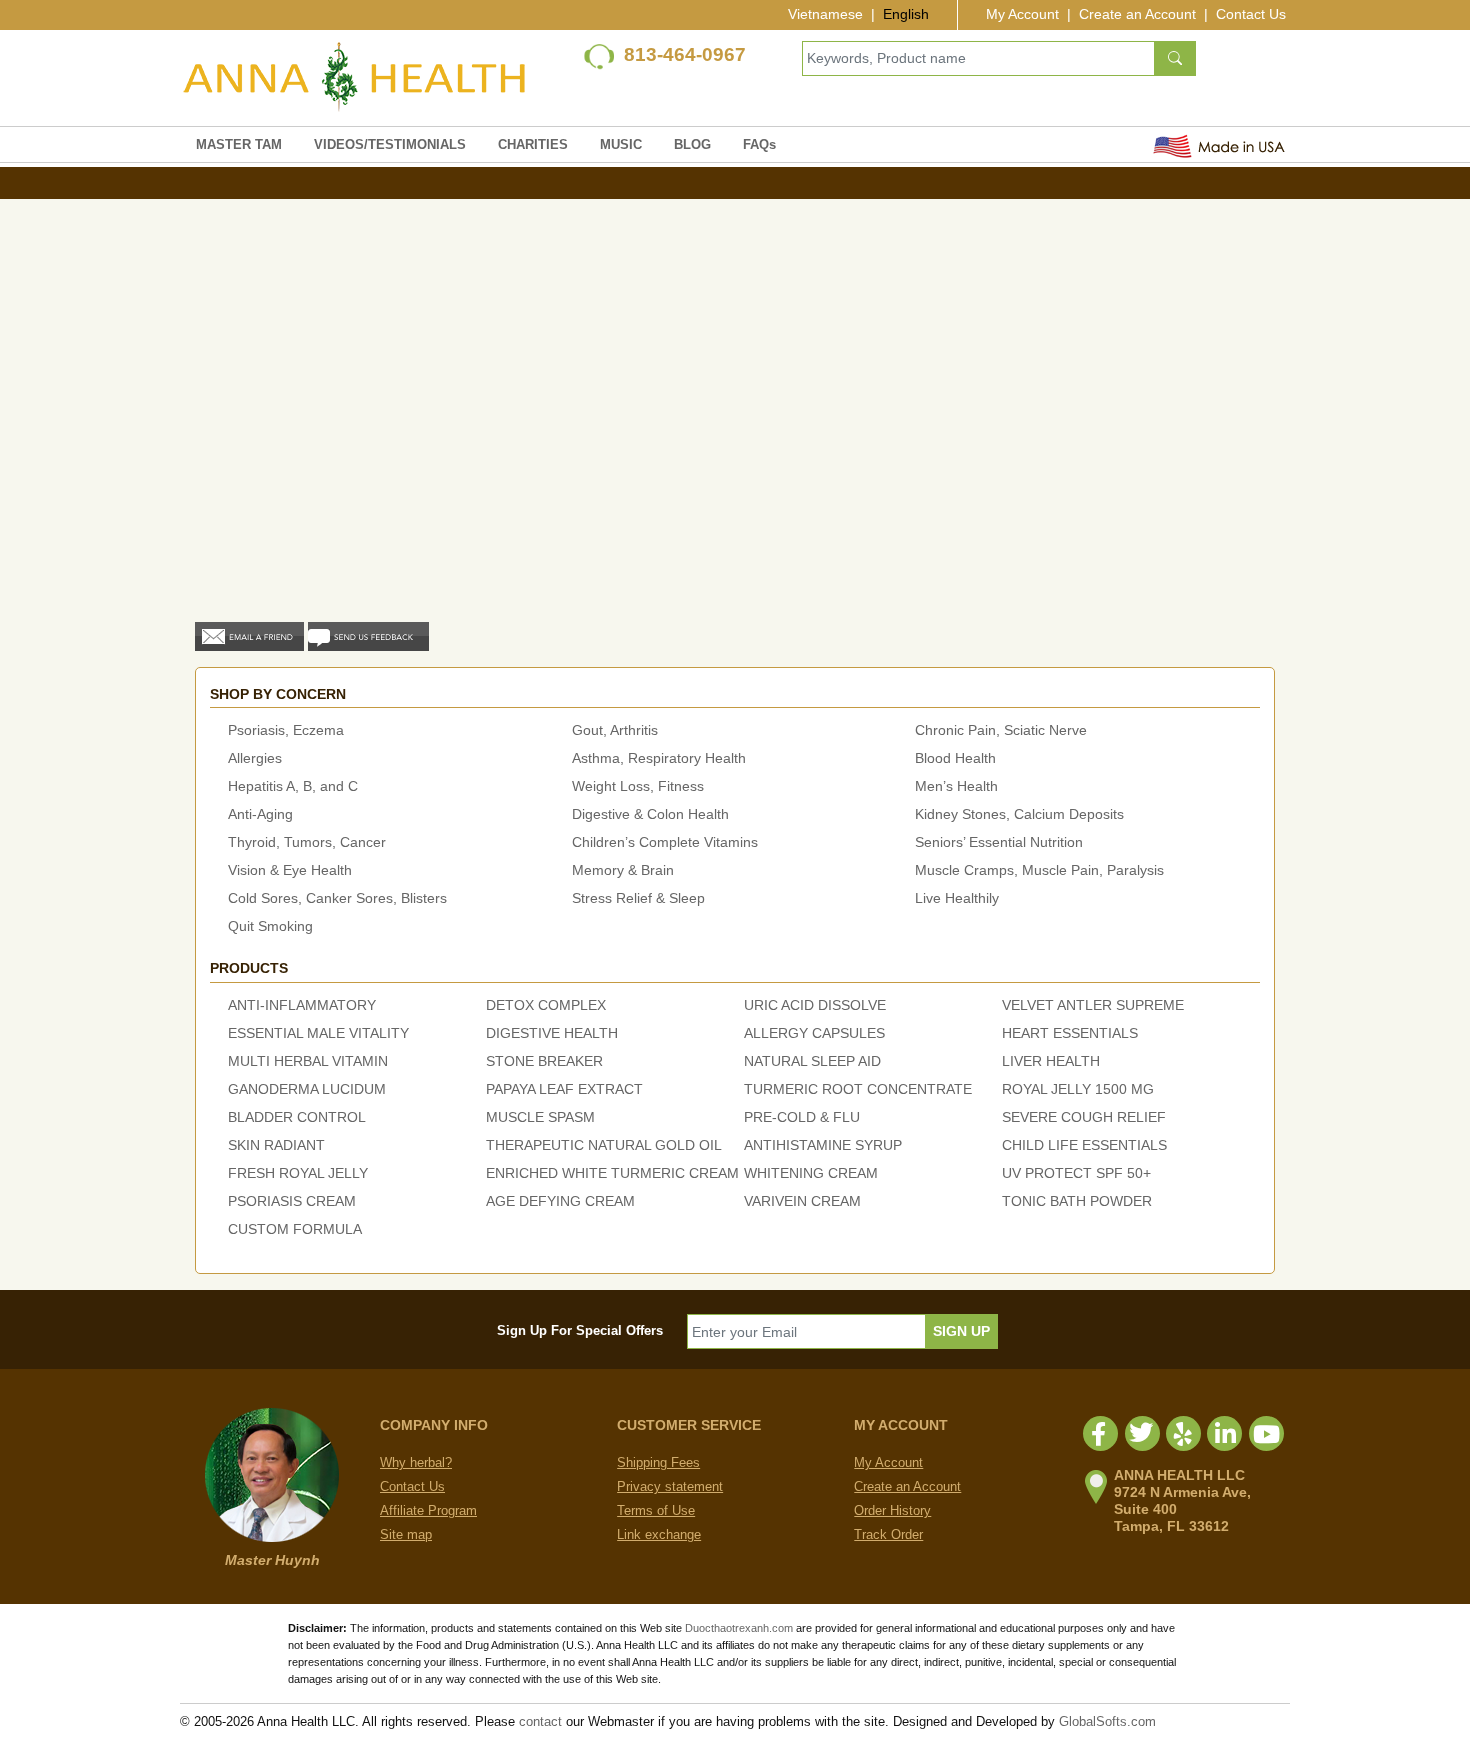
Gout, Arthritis (615, 730)
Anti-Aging (260, 814)
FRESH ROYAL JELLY (298, 1173)
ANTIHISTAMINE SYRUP (823, 1145)
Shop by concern (278, 694)
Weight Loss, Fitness (638, 786)
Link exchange (659, 1534)
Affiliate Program (428, 1510)
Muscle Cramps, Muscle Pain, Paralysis (1039, 870)
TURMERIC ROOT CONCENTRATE (858, 1089)
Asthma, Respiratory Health (659, 758)
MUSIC (621, 144)
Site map (406, 1534)
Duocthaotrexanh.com (739, 1628)
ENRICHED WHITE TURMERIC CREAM (612, 1173)
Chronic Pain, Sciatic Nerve (1001, 730)
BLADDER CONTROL (297, 1117)
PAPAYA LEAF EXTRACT (564, 1089)
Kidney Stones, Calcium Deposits (1019, 814)
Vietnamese (825, 14)
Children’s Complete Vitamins (665, 842)
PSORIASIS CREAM (292, 1201)
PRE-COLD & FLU (802, 1117)
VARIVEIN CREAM (802, 1201)
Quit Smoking (270, 926)
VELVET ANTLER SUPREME (1093, 1005)
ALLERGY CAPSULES (814, 1033)
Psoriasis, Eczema (286, 730)
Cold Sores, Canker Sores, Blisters (337, 898)
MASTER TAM (239, 144)
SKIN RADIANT (276, 1145)
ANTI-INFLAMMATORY (302, 1005)
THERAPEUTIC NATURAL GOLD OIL (604, 1145)
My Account (1022, 14)
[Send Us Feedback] (368, 635)
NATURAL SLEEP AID (812, 1061)
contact (540, 1721)
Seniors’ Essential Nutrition (999, 842)
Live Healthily (957, 898)
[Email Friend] (249, 635)
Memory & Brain (623, 870)
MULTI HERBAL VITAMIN (308, 1061)
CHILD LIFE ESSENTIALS (1084, 1145)
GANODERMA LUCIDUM (307, 1089)
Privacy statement (670, 1486)
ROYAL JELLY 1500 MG (1078, 1089)
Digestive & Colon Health (650, 814)
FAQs (759, 144)
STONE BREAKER (544, 1061)
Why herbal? (416, 1462)
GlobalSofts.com (1107, 1721)
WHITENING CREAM (811, 1173)
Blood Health (955, 758)
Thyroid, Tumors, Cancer (307, 842)
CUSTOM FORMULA (295, 1229)
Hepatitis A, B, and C (293, 786)
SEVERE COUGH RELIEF (1084, 1117)
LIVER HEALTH (1051, 1061)
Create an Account (1137, 14)
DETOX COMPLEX (546, 1005)
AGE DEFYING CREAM (560, 1201)
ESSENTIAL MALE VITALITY (318, 1033)
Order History (892, 1510)
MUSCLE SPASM (540, 1117)
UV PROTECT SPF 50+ (1076, 1173)
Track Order (888, 1534)
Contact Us (1251, 14)
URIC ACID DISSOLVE (815, 1005)
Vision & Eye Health (290, 870)
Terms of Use (656, 1510)
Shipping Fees (658, 1462)
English (906, 14)
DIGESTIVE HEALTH (552, 1033)
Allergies (255, 758)
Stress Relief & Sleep (638, 898)
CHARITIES (533, 144)
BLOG (692, 144)
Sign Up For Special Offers (580, 1330)
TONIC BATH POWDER (1077, 1201)
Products (249, 968)
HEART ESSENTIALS (1070, 1033)
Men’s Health (956, 786)
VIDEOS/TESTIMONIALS (390, 144)
